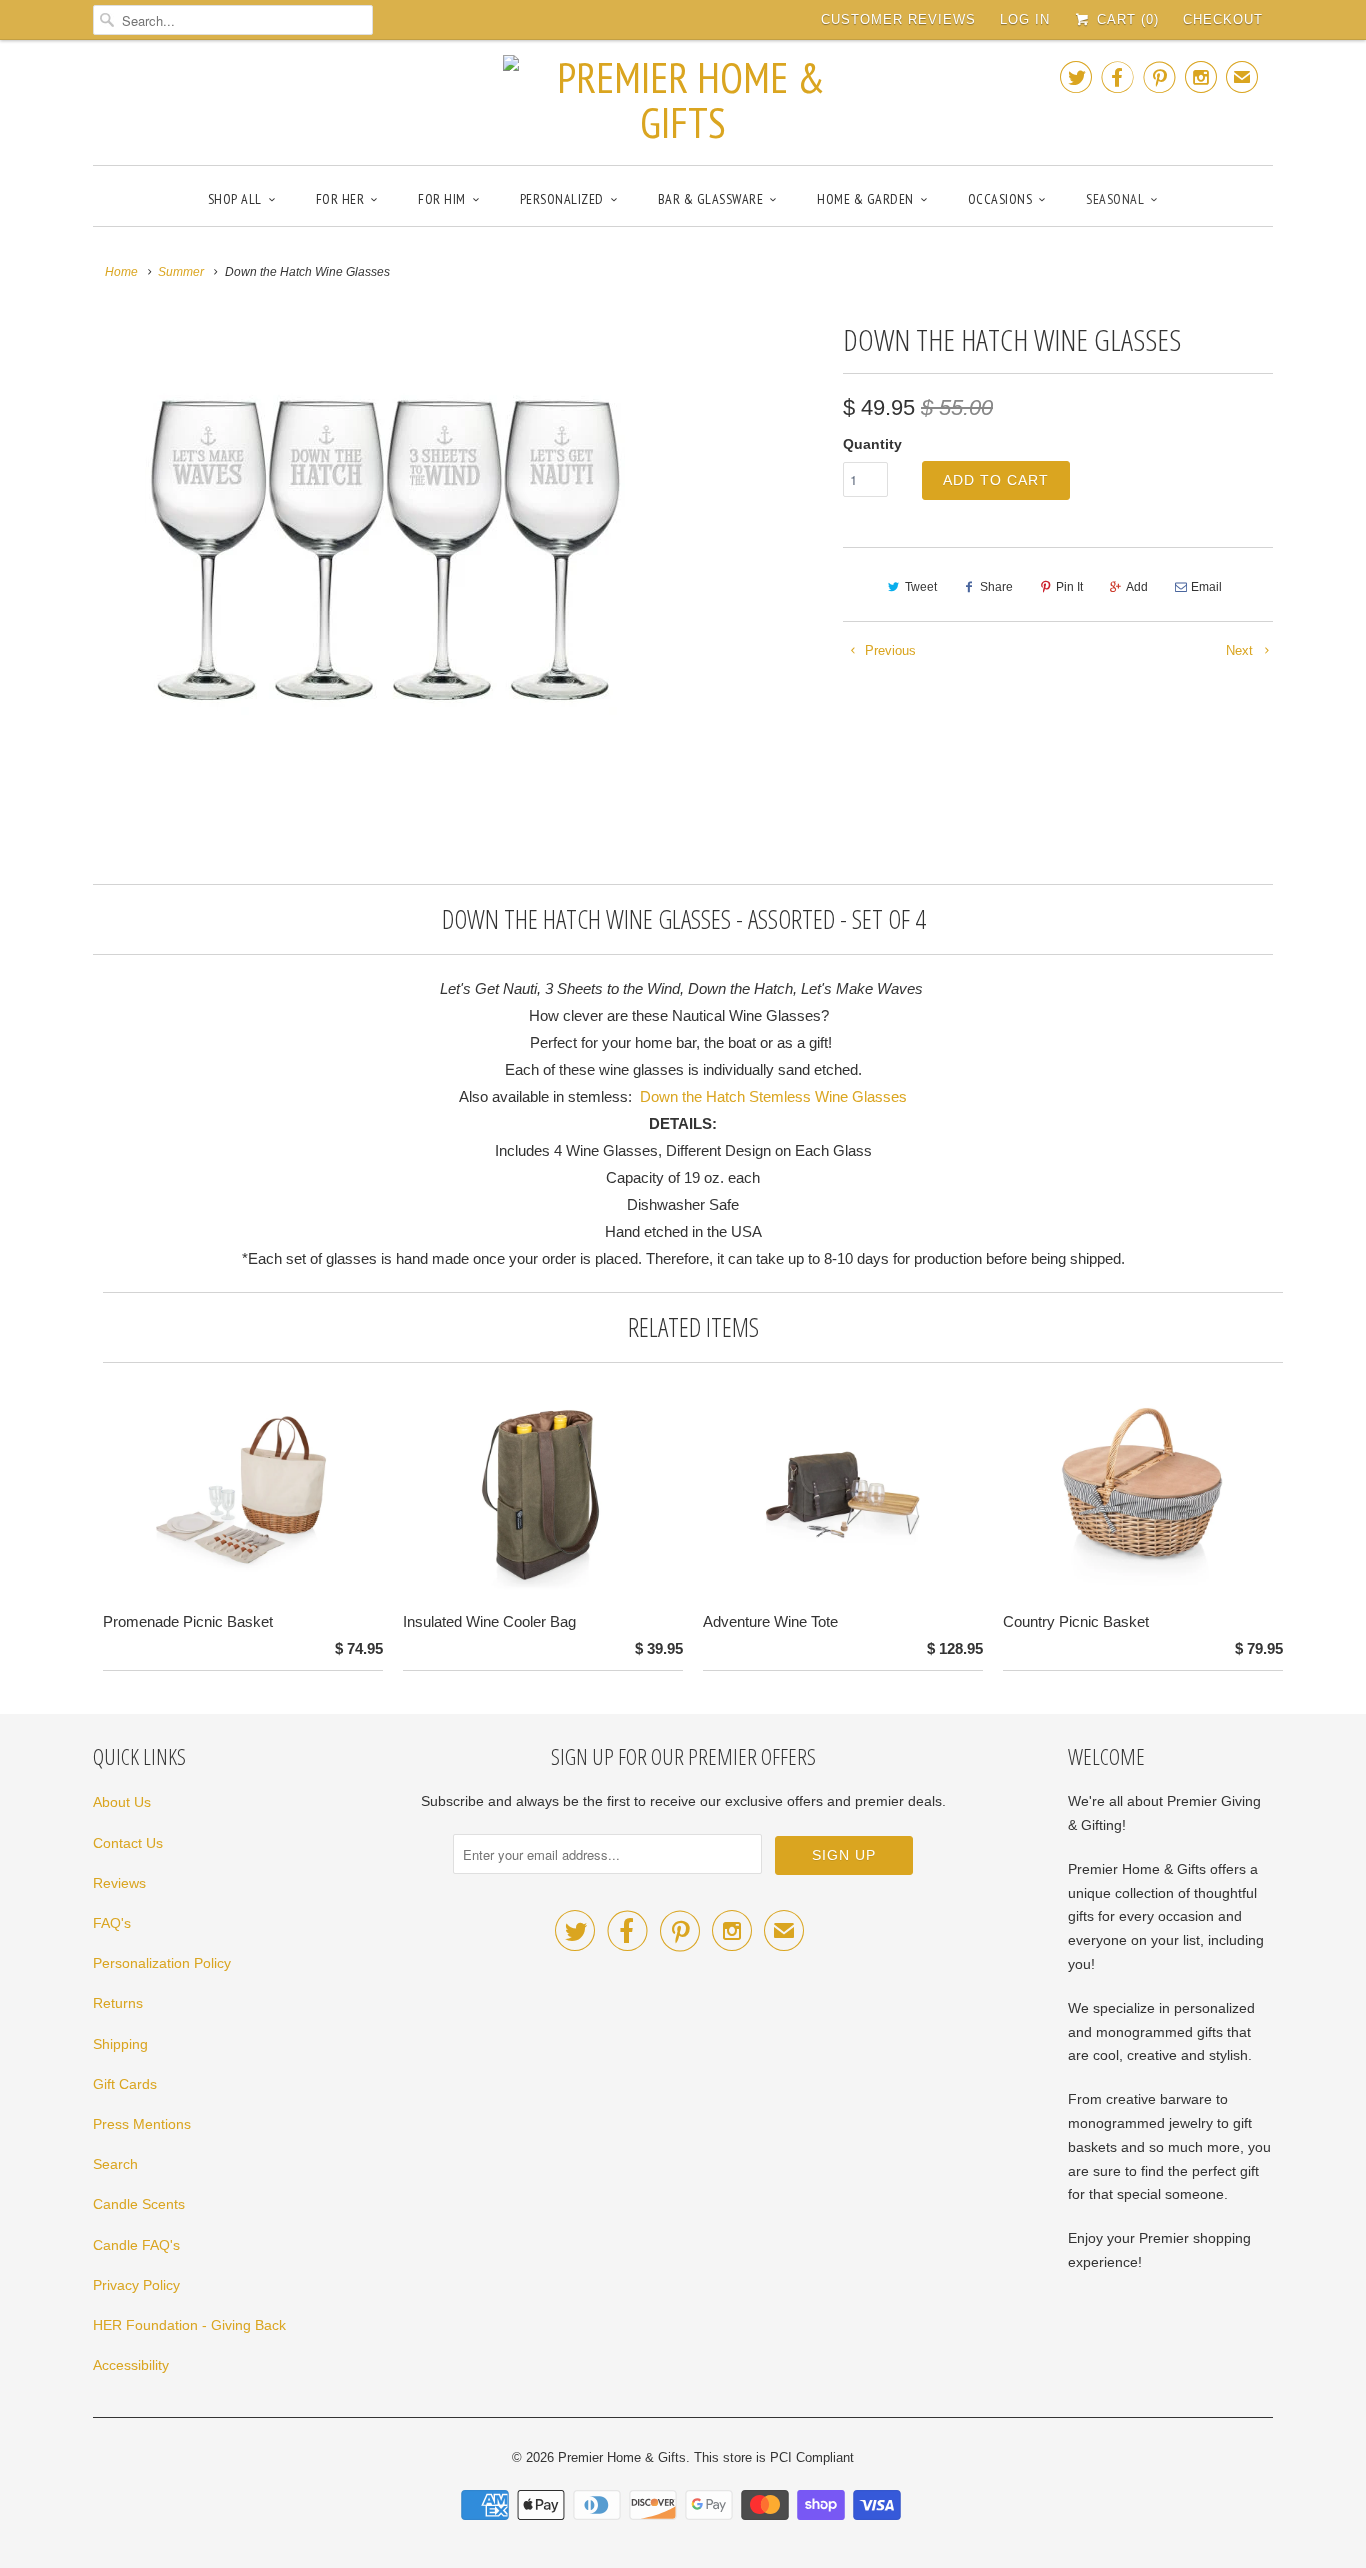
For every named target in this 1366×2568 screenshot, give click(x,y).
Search (115, 2164)
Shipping (120, 2044)
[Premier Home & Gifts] (683, 100)
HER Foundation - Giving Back (189, 2325)
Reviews (119, 1883)
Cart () (1125, 19)
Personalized (562, 199)
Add (1137, 587)
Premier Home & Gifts (622, 2457)
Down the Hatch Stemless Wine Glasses (773, 1096)
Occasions (1000, 199)
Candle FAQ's (136, 2245)
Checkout (1223, 19)
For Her (340, 199)
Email (1206, 587)
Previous (888, 650)
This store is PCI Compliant (774, 2457)
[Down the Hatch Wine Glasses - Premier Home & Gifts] (385, 555)
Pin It (1069, 587)
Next (1241, 650)
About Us (122, 1802)
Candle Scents (139, 2204)
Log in (1025, 19)
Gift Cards (125, 2084)
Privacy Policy (136, 2285)
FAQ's (112, 1923)
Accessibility (131, 2365)
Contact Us (128, 1843)
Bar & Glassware (711, 199)
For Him (442, 199)
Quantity (872, 444)
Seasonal (1115, 199)
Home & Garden (865, 199)
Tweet (921, 587)
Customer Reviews (898, 19)
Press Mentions (142, 2124)
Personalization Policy (162, 1963)
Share (996, 587)
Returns (118, 2003)
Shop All (235, 199)
